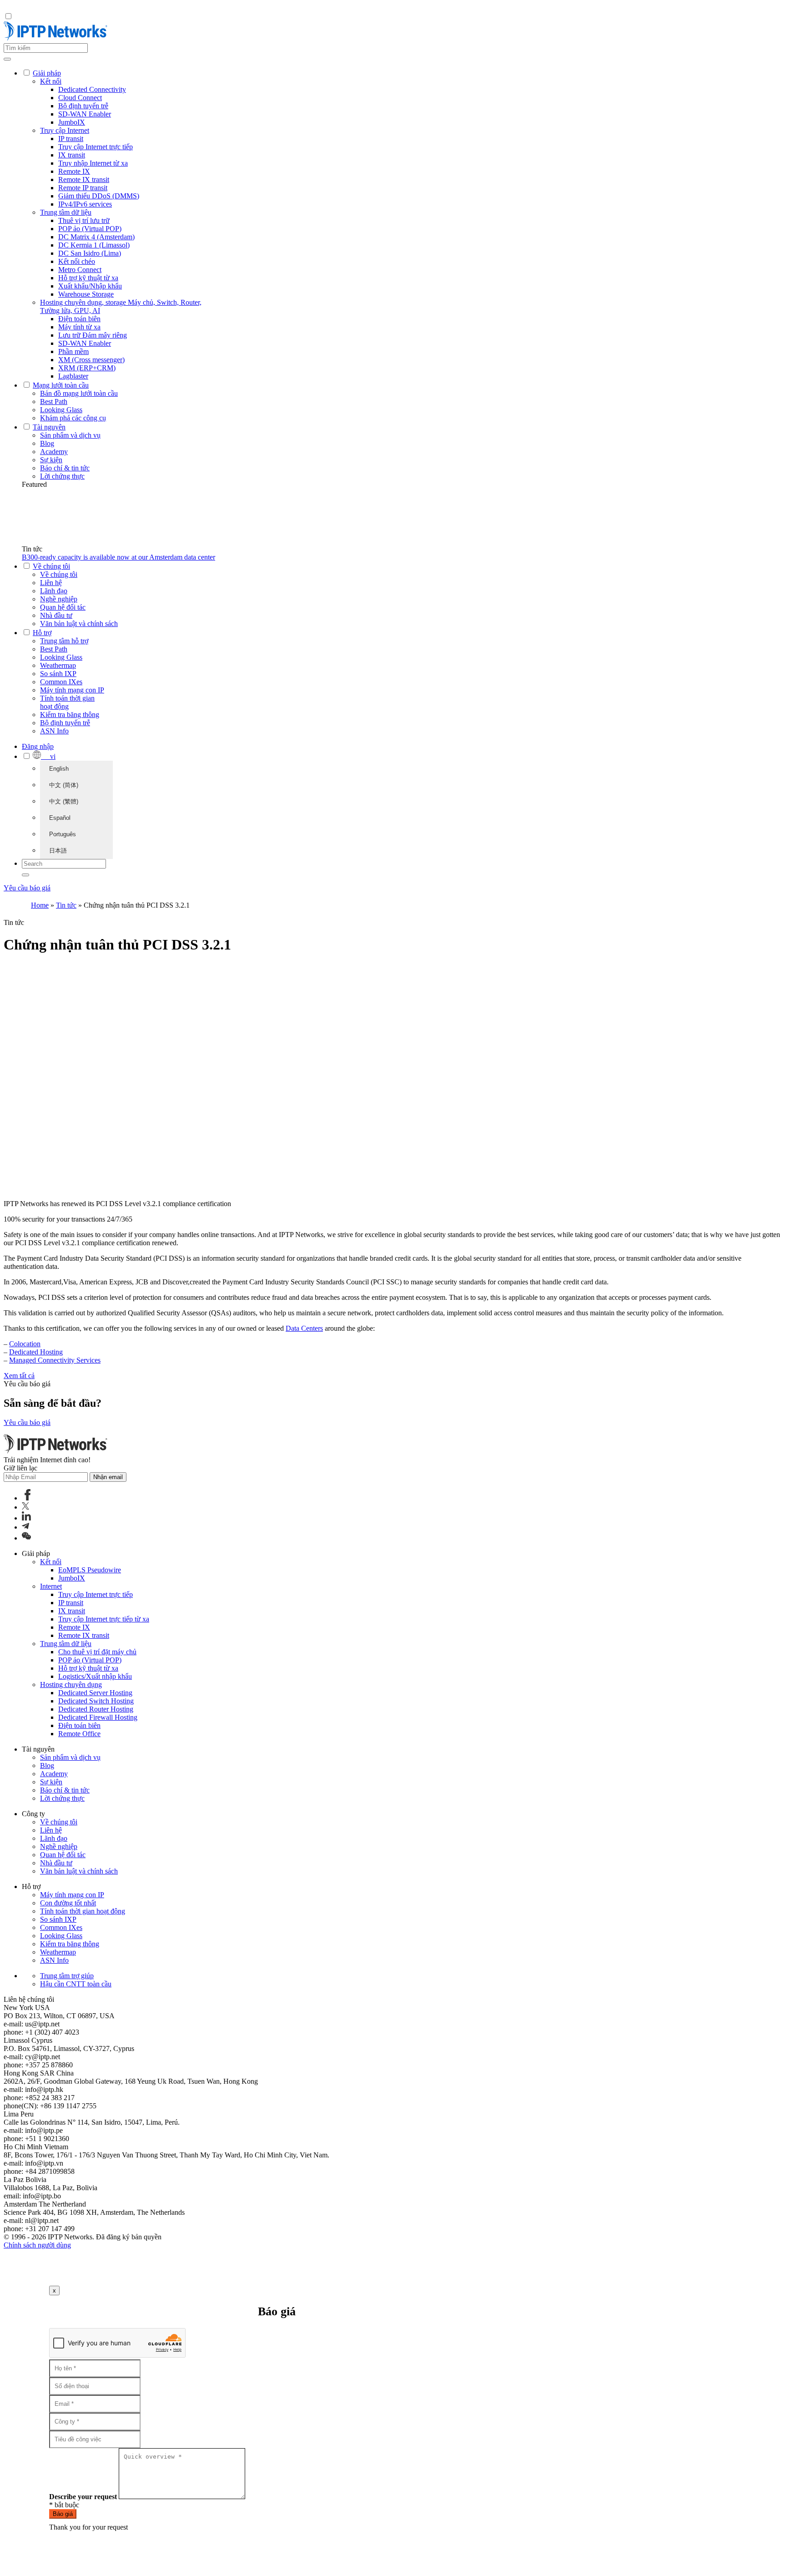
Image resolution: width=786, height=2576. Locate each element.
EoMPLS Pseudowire (90, 1570)
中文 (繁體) (64, 801)
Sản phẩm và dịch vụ (70, 435)
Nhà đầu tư (56, 615)
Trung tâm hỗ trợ (64, 641)
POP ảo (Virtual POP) (90, 229)
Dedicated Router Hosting (96, 1709)
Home (40, 905)
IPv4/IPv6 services (85, 204)
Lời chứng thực (62, 476)
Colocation (25, 1344)
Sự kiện (51, 460)
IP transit (71, 139)
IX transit (72, 155)
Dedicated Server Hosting (95, 1693)
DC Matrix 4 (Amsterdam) (96, 237)
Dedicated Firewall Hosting (98, 1717)
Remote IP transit (83, 188)
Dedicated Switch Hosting (96, 1701)
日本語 (58, 851)
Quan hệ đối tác (63, 607)
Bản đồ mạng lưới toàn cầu (79, 393)
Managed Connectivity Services (55, 1360)
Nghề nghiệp (59, 599)
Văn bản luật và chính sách (79, 624)
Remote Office (79, 1734)
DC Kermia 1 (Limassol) (94, 245)
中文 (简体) (64, 785)
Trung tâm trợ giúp (67, 1976)
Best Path (54, 402)
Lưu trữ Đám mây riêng (93, 335)
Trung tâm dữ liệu (66, 212)
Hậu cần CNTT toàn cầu (76, 1984)
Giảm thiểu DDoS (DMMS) (99, 196)
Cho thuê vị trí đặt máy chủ (97, 1652)
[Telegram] (25, 1527)
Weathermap (58, 665)
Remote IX (74, 171)
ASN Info (54, 731)
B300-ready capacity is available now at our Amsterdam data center (118, 557)
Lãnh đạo (54, 591)
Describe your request (83, 2497)
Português (63, 834)
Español (60, 818)
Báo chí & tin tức (65, 468)
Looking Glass (61, 410)
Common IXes (61, 682)
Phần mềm (73, 351)
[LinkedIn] (26, 1518)
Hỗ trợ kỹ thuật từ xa (88, 278)
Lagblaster (73, 376)
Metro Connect (80, 270)
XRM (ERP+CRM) (87, 368)
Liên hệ (51, 583)
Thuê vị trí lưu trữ (84, 220)
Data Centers (304, 1328)
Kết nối (51, 81)
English (59, 769)
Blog (47, 443)
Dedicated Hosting (36, 1352)
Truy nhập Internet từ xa (93, 163)
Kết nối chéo (77, 261)
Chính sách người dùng (37, 2245)
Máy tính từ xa (79, 327)
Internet (51, 1586)
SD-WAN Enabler (85, 114)
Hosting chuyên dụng (71, 1685)
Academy (54, 452)
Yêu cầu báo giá (27, 888)
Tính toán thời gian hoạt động (67, 702)
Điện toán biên (79, 319)
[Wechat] (26, 1538)
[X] (25, 1507)
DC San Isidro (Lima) (90, 253)
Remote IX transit (84, 179)
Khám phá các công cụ (73, 418)
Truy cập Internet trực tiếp (96, 147)
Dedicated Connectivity (92, 89)
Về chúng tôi (59, 574)
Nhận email (108, 1477)
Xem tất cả (19, 1376)
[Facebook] (28, 1498)
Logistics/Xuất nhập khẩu (95, 1676)
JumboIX (72, 122)
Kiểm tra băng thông (70, 715)
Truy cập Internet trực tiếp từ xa (104, 1619)
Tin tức (66, 905)
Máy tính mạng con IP (72, 690)
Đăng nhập (38, 746)
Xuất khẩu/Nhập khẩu (90, 286)
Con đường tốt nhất (68, 1903)
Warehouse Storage (86, 294)
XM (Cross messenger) (91, 360)
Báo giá (63, 2514)
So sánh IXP (58, 674)
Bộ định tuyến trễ (83, 106)
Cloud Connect (80, 98)
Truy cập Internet (65, 130)
